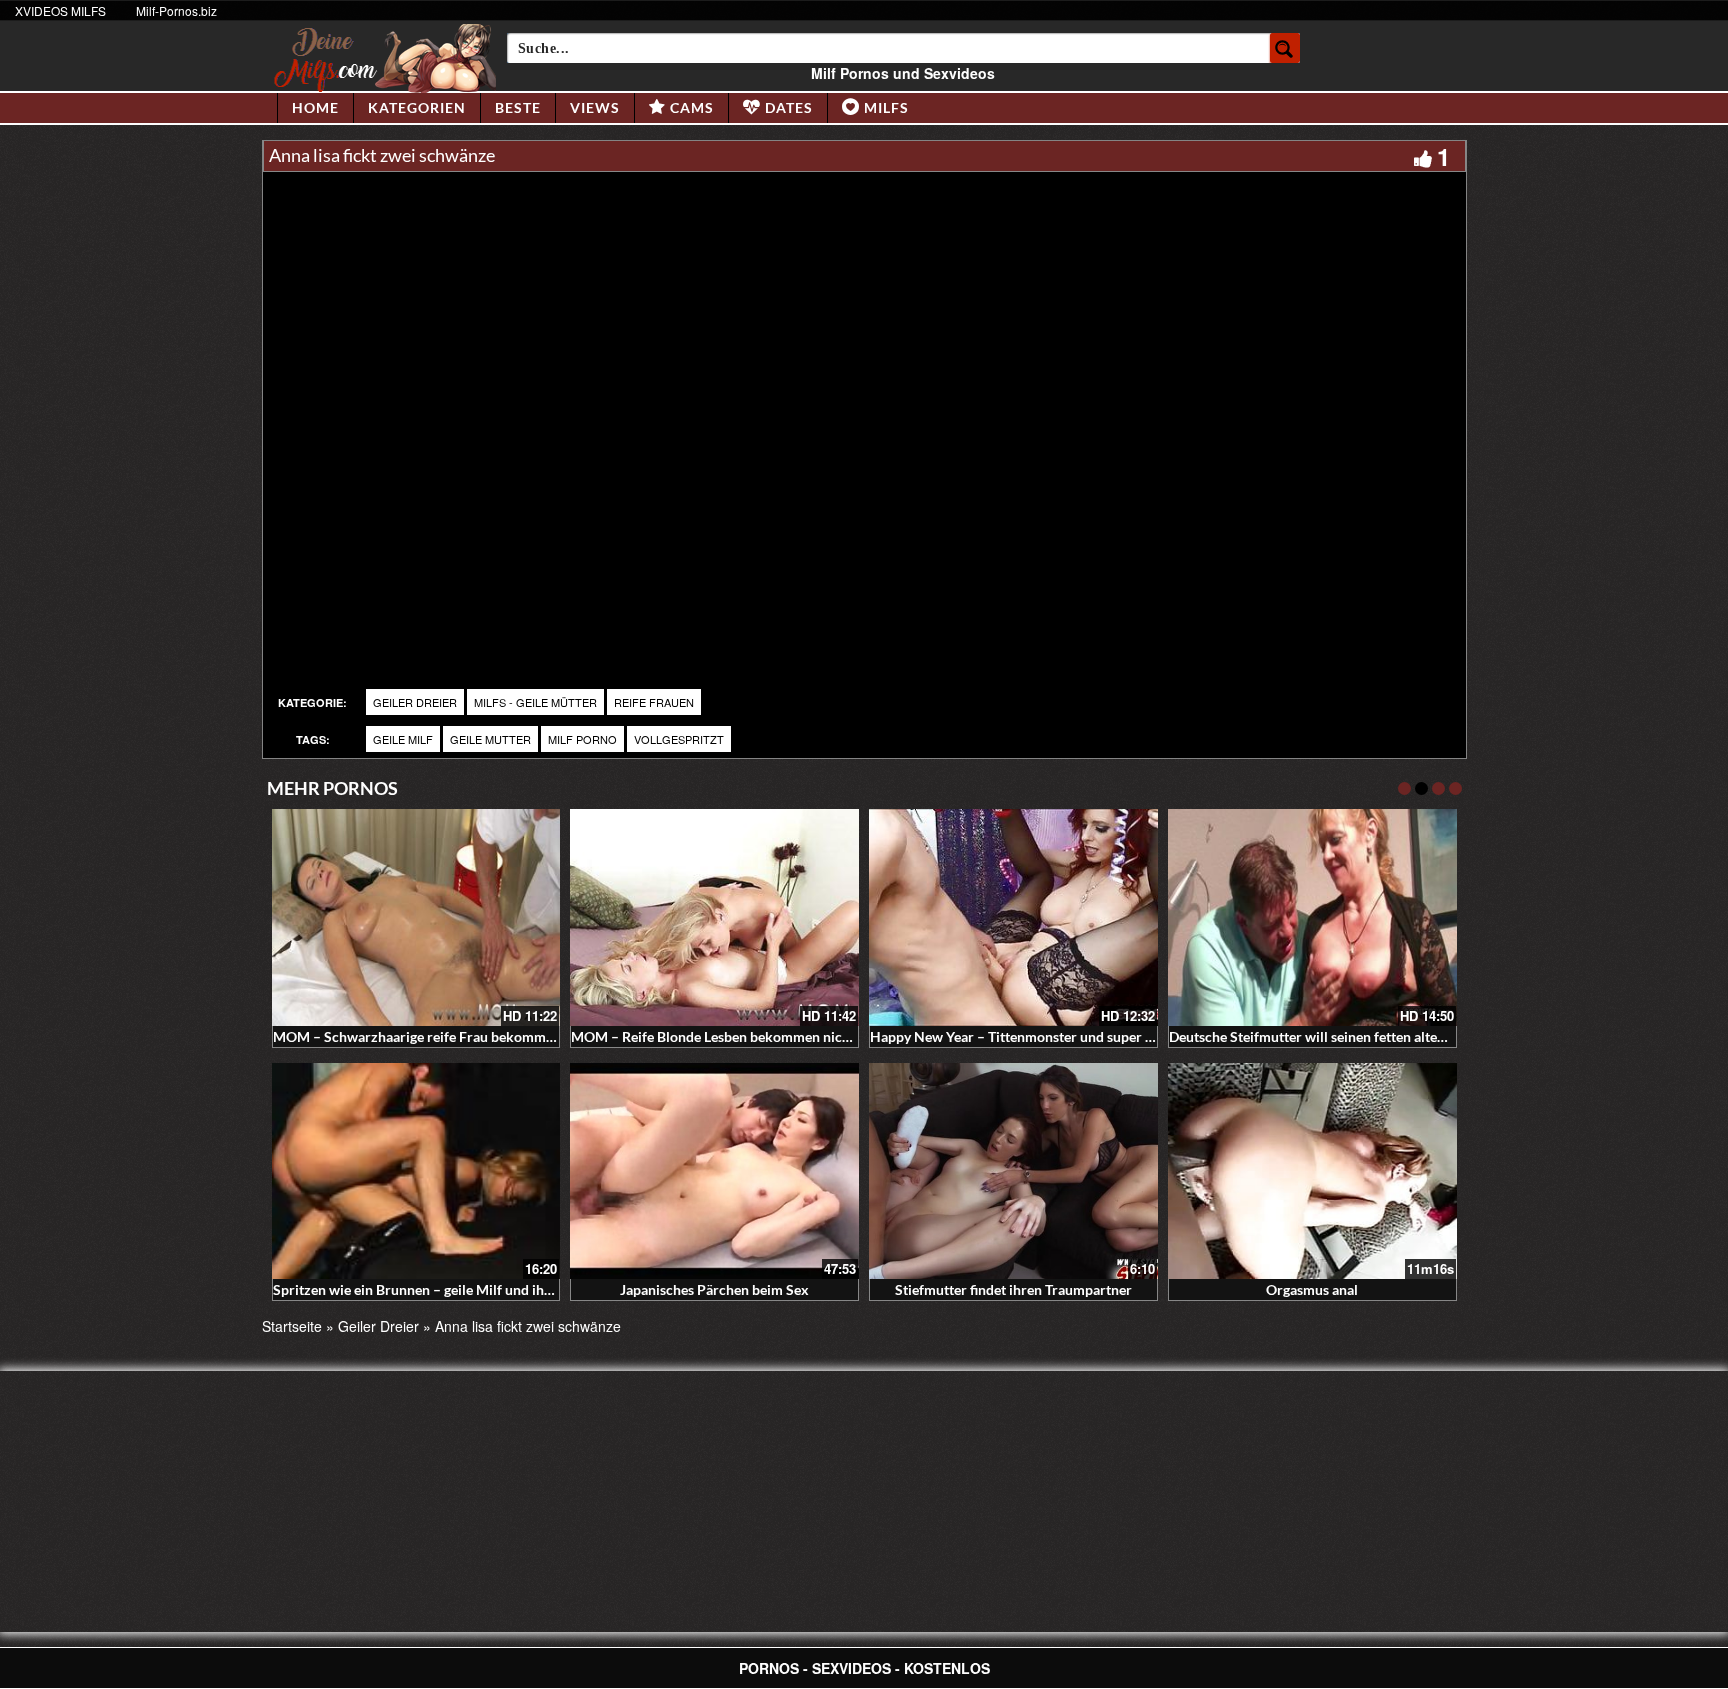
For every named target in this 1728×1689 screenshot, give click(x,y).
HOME (315, 107)
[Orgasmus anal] (1312, 1171)
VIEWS (595, 107)
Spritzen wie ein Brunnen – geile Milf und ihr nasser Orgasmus (466, 1289)
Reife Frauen (654, 702)
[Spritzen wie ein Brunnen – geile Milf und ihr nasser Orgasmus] (416, 1171)
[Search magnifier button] (1285, 48)
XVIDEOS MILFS (60, 10)
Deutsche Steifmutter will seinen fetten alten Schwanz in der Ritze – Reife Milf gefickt (1433, 1036)
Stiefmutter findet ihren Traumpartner (1013, 1289)
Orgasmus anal (1312, 1289)
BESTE (518, 107)
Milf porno (582, 739)
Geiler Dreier (415, 702)
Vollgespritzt (679, 739)
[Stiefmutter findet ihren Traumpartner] (1013, 1171)
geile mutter (490, 739)
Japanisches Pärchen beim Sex (714, 1289)
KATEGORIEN (417, 107)
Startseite (292, 1326)
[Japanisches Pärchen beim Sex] (714, 1171)
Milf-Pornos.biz (176, 10)
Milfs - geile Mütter (535, 702)
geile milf (403, 739)
